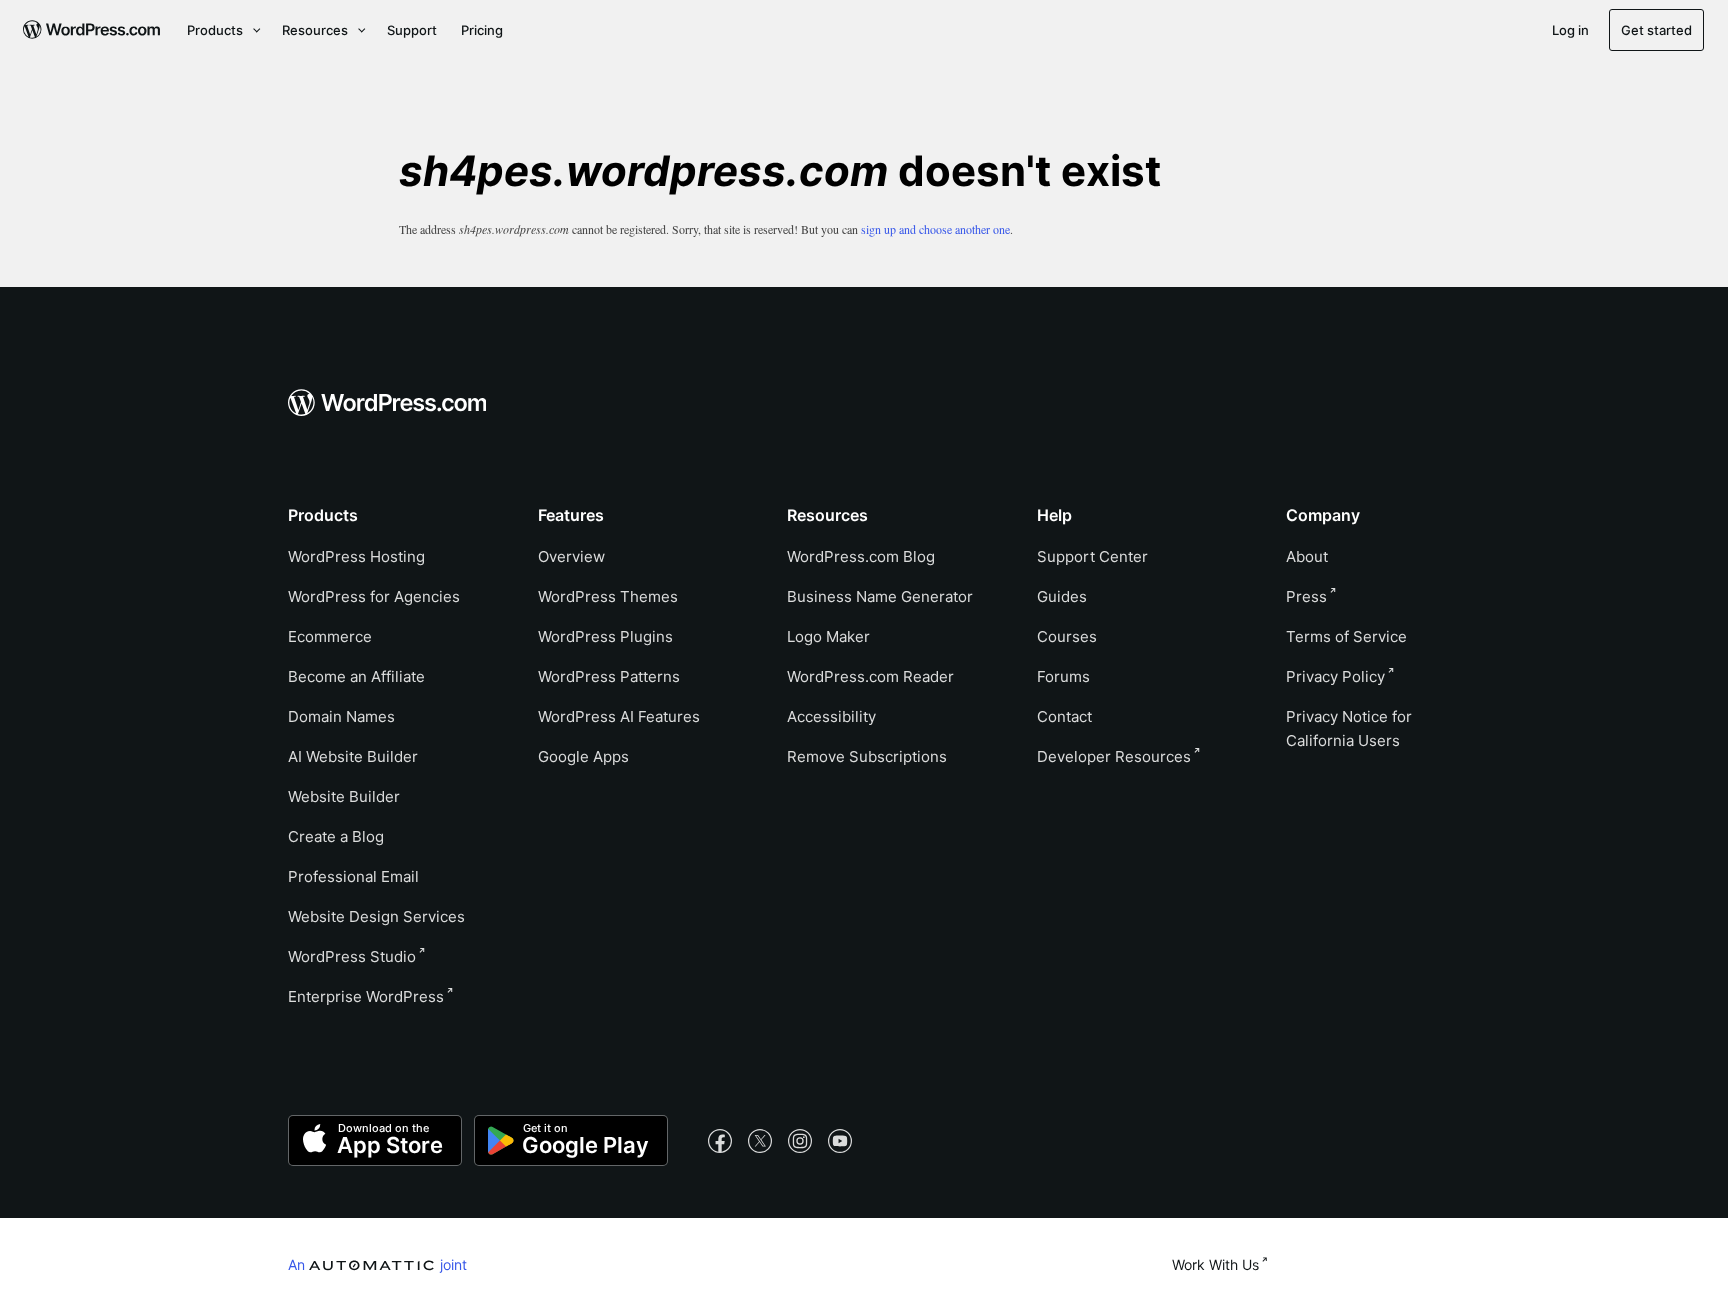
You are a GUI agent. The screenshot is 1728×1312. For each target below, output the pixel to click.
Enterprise (366, 996)
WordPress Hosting (356, 556)
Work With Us (1215, 1264)
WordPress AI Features (619, 716)
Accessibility (831, 716)
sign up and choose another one (935, 229)
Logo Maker (828, 636)
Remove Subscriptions (867, 756)
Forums (1063, 676)
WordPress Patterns (609, 676)
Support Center (1092, 556)
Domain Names (341, 716)
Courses (1067, 636)
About (1307, 556)
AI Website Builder (353, 756)
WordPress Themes (608, 596)
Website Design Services (376, 916)
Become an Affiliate (356, 676)
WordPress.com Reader (870, 676)
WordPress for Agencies (374, 596)
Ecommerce (330, 636)
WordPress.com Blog (861, 556)
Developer (1114, 756)
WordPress (352, 956)
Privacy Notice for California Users (1349, 728)
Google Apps (583, 756)
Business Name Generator (880, 596)
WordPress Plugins (605, 636)
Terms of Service (1346, 636)
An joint (377, 1264)
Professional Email (353, 876)
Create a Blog (336, 836)
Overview (571, 556)
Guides (1062, 596)
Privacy (1335, 676)
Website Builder (344, 796)
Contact (1064, 716)
